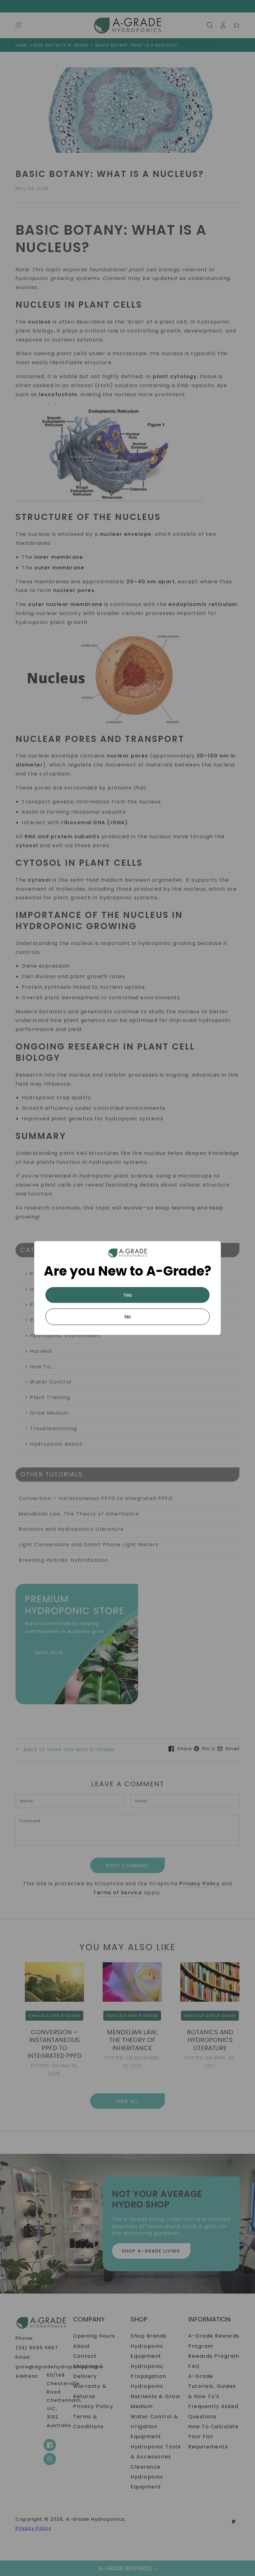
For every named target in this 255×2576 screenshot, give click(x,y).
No (128, 1317)
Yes (128, 1295)
